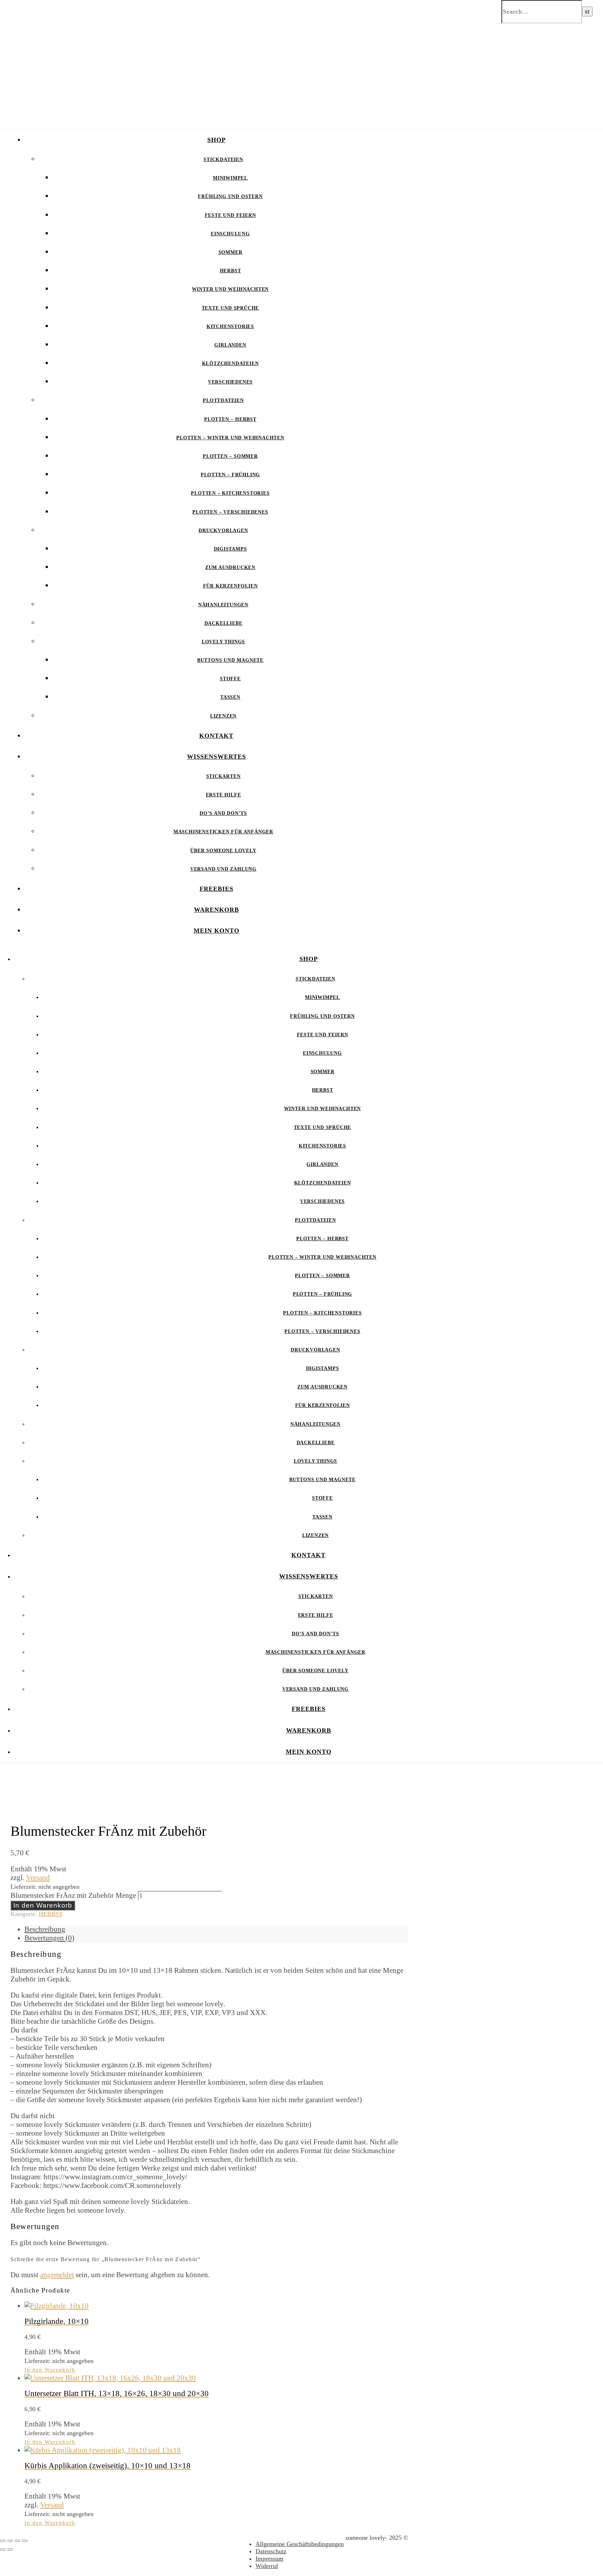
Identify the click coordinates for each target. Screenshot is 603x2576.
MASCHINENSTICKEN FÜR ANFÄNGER (223, 832)
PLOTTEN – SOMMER (230, 456)
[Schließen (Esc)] (25, 2541)
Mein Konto (217, 931)
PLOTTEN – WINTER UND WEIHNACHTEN (230, 438)
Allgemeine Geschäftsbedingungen (300, 2544)
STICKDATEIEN (223, 160)
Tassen (230, 697)
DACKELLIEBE (224, 623)
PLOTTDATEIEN (223, 400)
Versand (38, 1878)
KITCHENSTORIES (230, 327)
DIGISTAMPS (230, 549)
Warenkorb (217, 910)
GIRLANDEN (230, 345)
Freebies (217, 889)
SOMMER (230, 252)
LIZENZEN (223, 716)
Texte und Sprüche (230, 308)
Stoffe (230, 679)
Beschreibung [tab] (45, 1929)
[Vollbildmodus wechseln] (10, 2541)
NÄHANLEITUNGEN (223, 605)
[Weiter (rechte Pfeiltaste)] (10, 2550)
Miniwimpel (230, 178)
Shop (217, 140)
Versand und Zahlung (223, 869)
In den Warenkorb (43, 1905)
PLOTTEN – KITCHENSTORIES (230, 493)
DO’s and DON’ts (223, 813)
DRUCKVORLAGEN (223, 531)
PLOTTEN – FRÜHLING (230, 475)
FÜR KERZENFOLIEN (230, 586)
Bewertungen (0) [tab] (49, 1938)
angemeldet (57, 2275)
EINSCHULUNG (230, 234)
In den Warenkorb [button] (50, 2370)
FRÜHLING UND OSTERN (230, 196)
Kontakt (216, 736)
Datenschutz (271, 2551)
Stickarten (224, 776)
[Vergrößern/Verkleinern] (3, 2541)
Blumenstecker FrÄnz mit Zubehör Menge (73, 1895)
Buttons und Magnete (230, 660)
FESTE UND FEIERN (230, 215)
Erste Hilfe (224, 795)
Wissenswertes (217, 757)
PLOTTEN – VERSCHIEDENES (230, 512)
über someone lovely (223, 851)
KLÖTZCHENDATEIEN (230, 363)
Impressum (269, 2559)
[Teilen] (17, 2541)
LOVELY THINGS (223, 642)
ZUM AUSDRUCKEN (230, 567)
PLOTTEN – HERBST (230, 419)
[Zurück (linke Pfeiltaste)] (3, 2550)
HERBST (230, 271)
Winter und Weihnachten (230, 289)
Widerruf (267, 2566)
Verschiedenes (230, 382)
